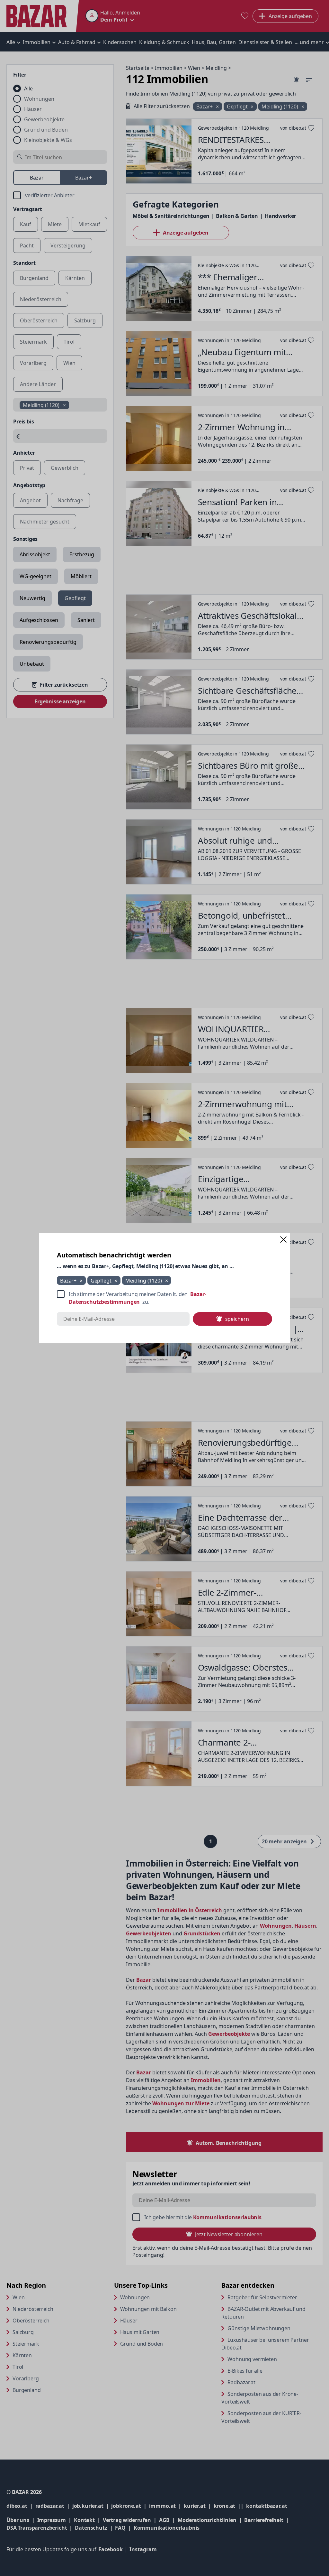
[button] (283, 1239)
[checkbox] (164, 1298)
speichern (237, 1319)
